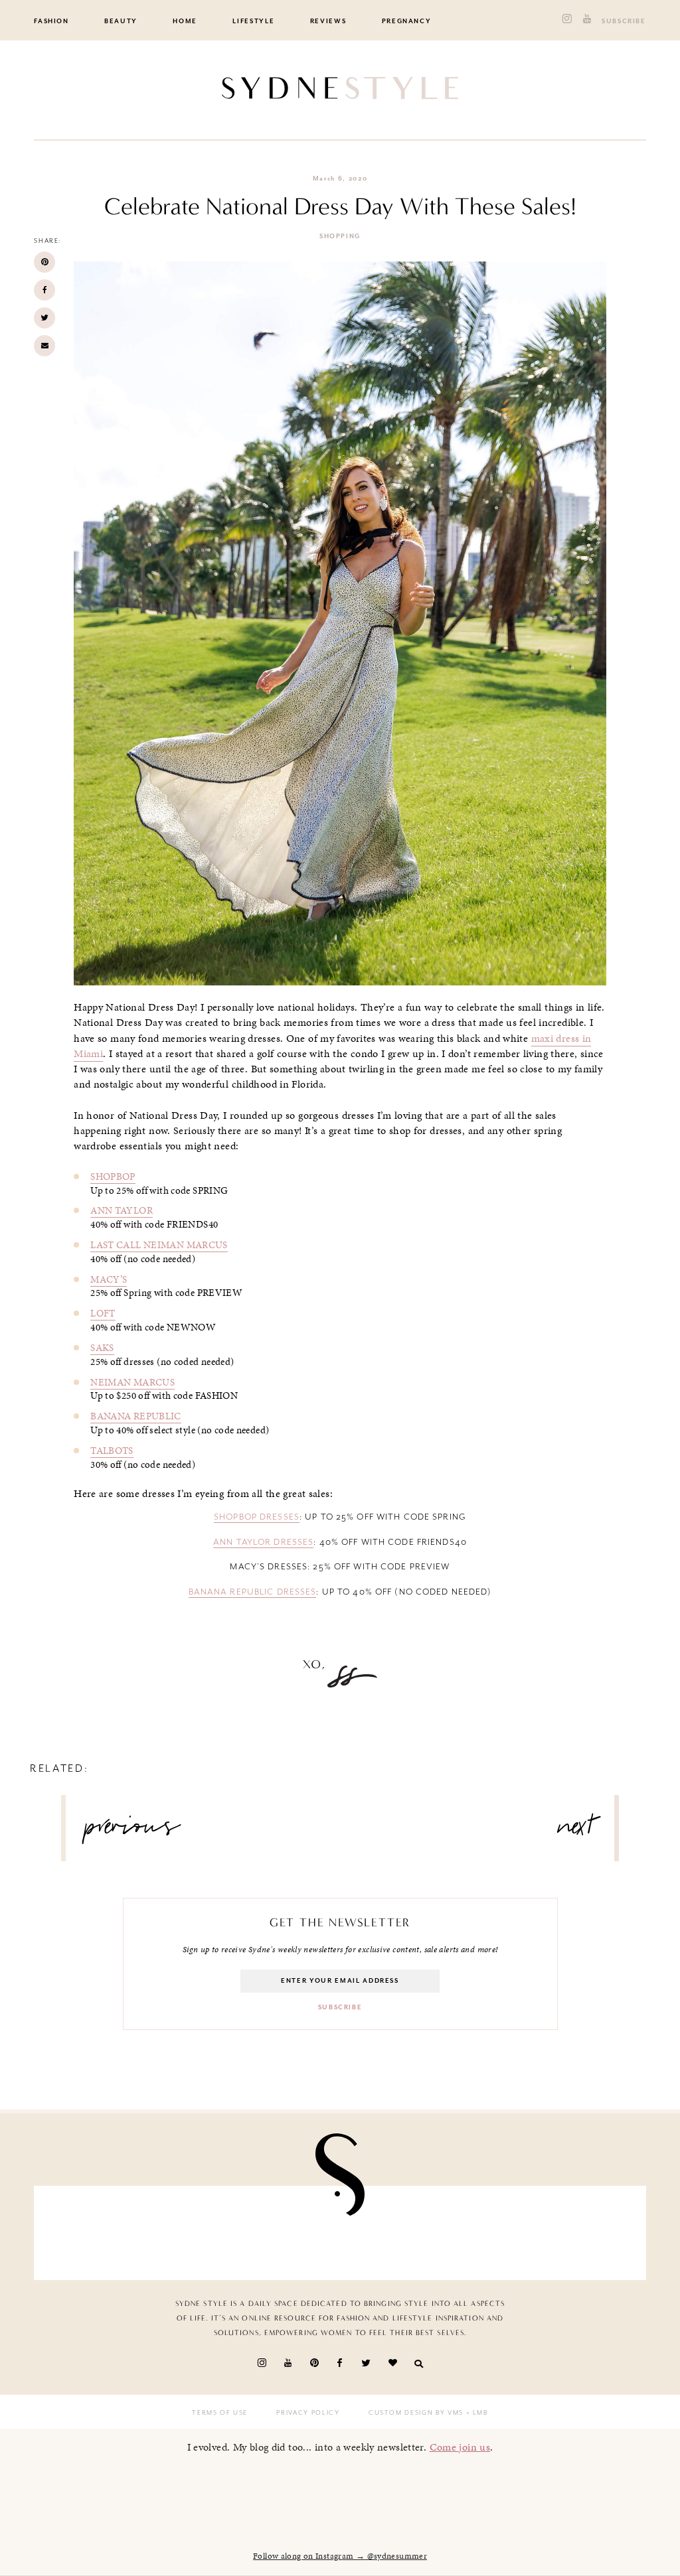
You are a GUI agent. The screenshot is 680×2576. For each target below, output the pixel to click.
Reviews (328, 21)
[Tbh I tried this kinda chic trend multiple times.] (488, 2233)
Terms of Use (220, 2413)
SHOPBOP (113, 1177)
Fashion (51, 21)
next (576, 1831)
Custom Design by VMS (416, 2413)
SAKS (102, 1348)
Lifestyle (253, 21)
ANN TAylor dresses (263, 1542)
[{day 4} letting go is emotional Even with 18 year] (192, 2233)
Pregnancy (407, 21)
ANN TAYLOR (122, 1210)
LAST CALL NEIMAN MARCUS (159, 1245)
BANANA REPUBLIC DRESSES (253, 1592)
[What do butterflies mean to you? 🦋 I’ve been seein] (93, 2233)
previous (133, 1831)
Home (185, 21)
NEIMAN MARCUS (132, 1382)
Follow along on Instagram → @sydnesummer (340, 2556)
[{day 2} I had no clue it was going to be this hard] (587, 2233)
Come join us (460, 2447)
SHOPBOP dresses (257, 1517)
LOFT (103, 1313)
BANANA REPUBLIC (136, 1416)
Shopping (340, 236)
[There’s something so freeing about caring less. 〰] (291, 2233)
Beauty (121, 21)
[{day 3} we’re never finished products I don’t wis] (389, 2233)
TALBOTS (112, 1451)
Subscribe (624, 21)
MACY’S (109, 1279)
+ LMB (476, 2413)
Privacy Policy (308, 2413)
